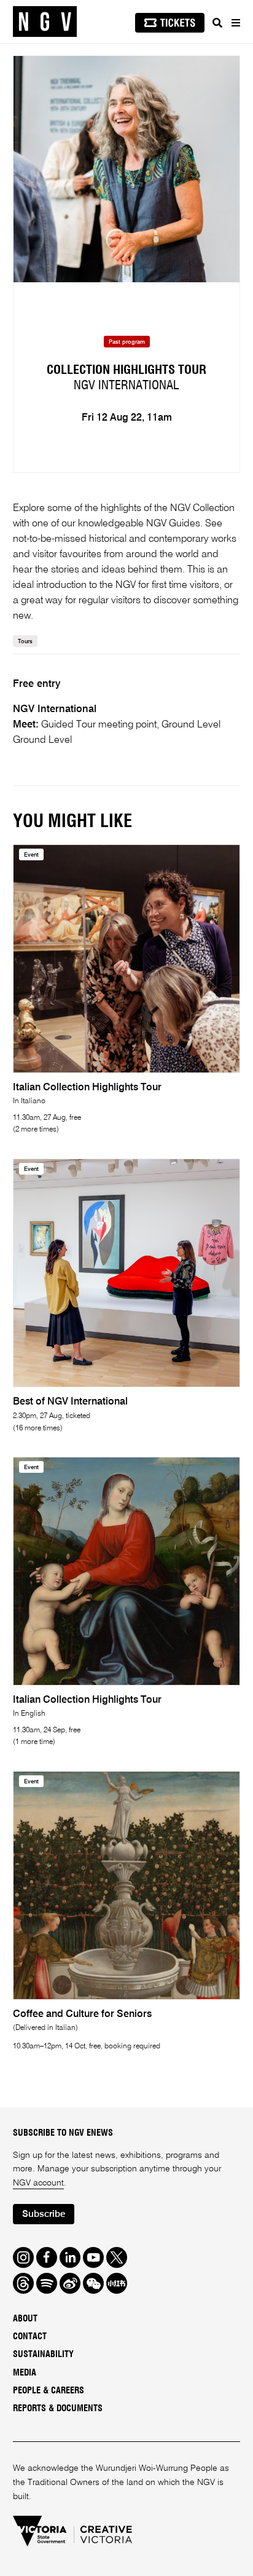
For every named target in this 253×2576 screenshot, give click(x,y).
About (25, 2319)
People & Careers (49, 2391)
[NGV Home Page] (45, 22)
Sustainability (43, 2355)
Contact (30, 2337)
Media (25, 2373)
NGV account (38, 2183)
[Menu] (235, 23)
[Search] (217, 23)
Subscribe (44, 2214)
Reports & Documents (58, 2409)
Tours (25, 642)
